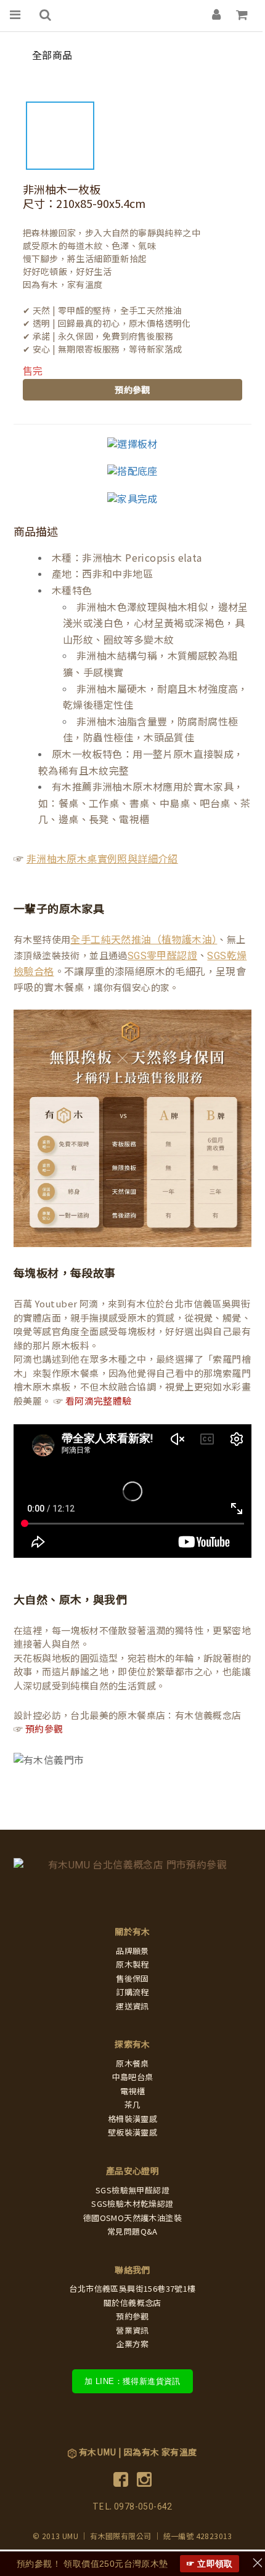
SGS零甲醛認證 (162, 956)
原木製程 (132, 1965)
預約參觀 (132, 390)
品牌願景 (132, 1951)
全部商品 (52, 56)
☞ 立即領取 (210, 2564)
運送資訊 (132, 2007)
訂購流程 (132, 1992)
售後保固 (132, 1979)
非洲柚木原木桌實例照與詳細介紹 (102, 859)
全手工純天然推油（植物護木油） (144, 940)
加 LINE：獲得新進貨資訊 (132, 2381)
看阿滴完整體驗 (99, 1402)
